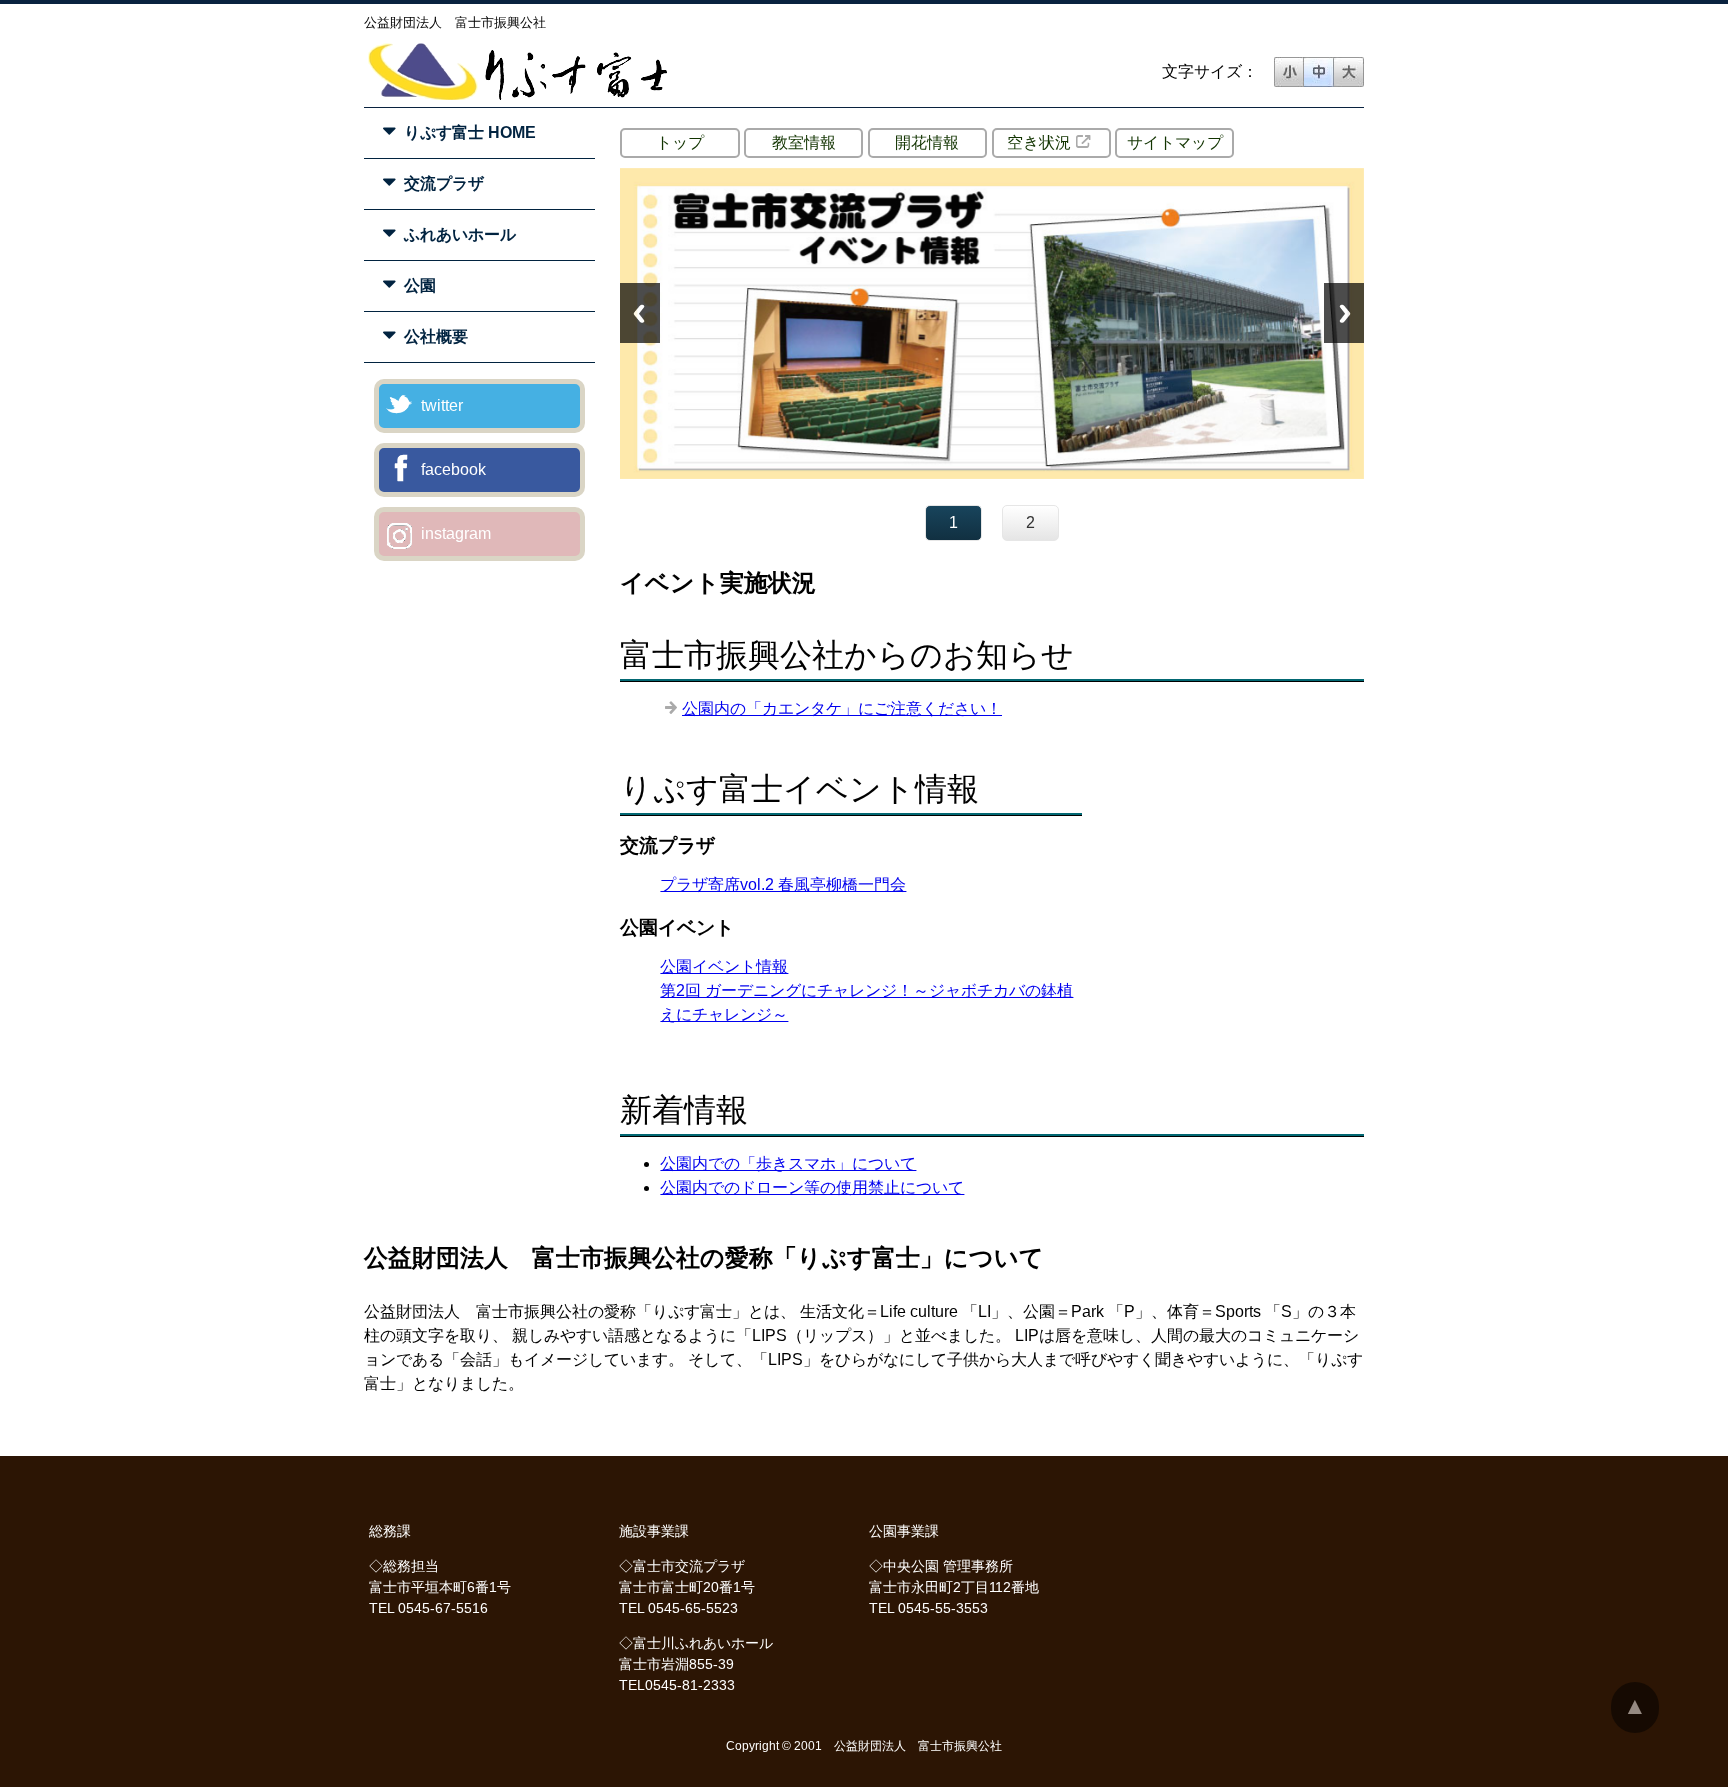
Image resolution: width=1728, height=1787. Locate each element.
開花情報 (927, 143)
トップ (680, 143)
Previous (640, 313)
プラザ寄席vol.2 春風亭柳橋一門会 (783, 884)
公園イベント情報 (724, 966)
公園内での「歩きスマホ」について (788, 1163)
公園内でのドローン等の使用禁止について (812, 1187)
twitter (442, 405)
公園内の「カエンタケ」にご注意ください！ (842, 708)
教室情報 (804, 143)
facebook (453, 469)
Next (1344, 313)
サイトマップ (1175, 143)
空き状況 (1039, 143)
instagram (456, 533)
